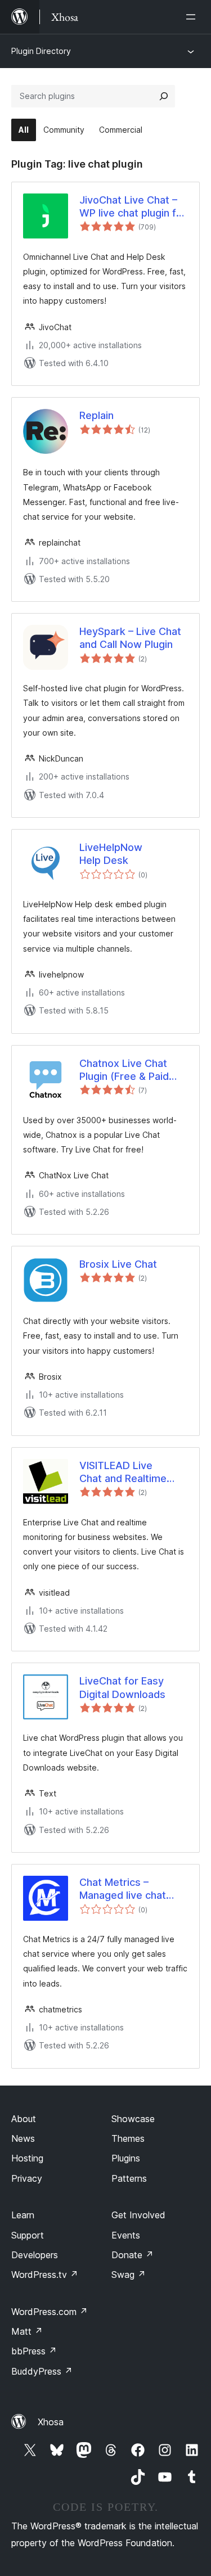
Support (28, 2235)
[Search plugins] (164, 96)
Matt (27, 2331)
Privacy (27, 2178)
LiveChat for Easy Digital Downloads (122, 1687)
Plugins (126, 2158)
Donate (133, 2255)
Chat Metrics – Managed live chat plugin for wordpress (129, 1889)
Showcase (133, 2119)
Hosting (27, 2158)
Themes (128, 2138)
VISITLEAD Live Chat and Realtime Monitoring (123, 1472)
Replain (96, 415)
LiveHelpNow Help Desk (111, 854)
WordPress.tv (45, 2275)
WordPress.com (50, 2312)
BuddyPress (42, 2371)
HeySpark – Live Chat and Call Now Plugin (130, 638)
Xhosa (51, 2422)
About (24, 2119)
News (23, 2138)
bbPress (34, 2351)
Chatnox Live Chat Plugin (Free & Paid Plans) (124, 1070)
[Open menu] (193, 17)
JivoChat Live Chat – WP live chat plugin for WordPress (133, 207)
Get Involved (138, 2215)
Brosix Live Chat (118, 1264)
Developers (35, 2255)
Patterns (129, 2178)
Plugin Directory (41, 51)
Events (126, 2235)
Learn (23, 2215)
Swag (129, 2275)
